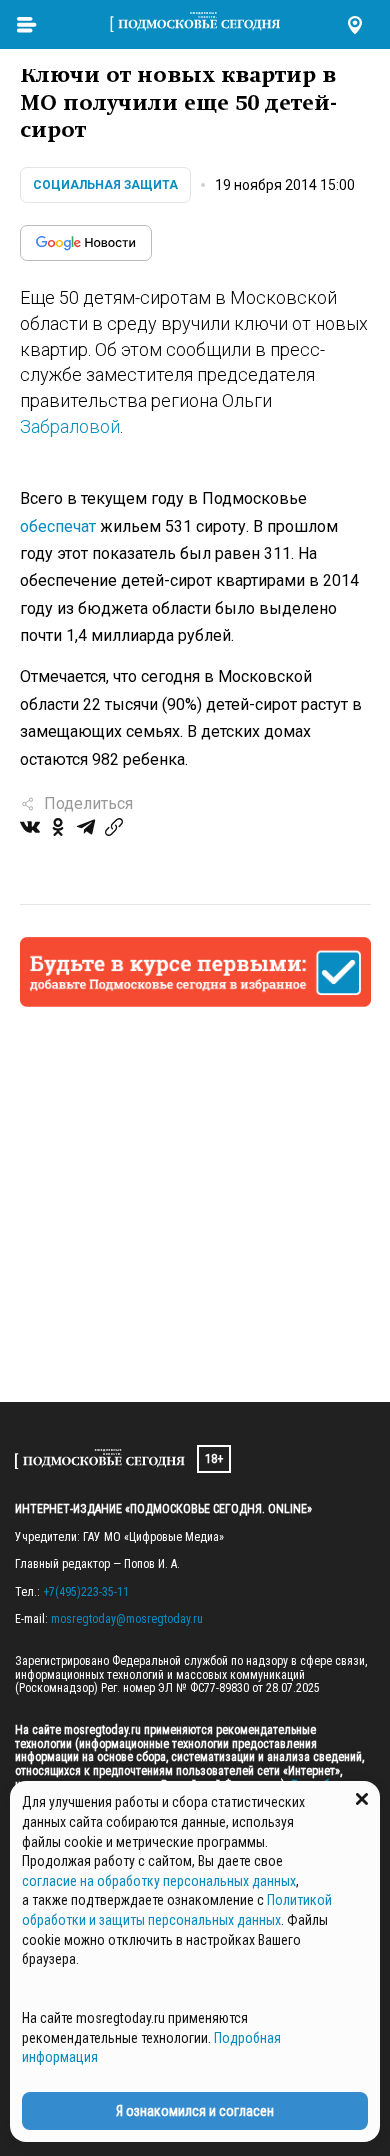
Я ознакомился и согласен (195, 2111)
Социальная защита (105, 185)
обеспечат (58, 526)
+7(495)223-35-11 (86, 1592)
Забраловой (70, 426)
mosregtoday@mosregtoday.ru (127, 1619)
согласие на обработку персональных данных (159, 1881)
